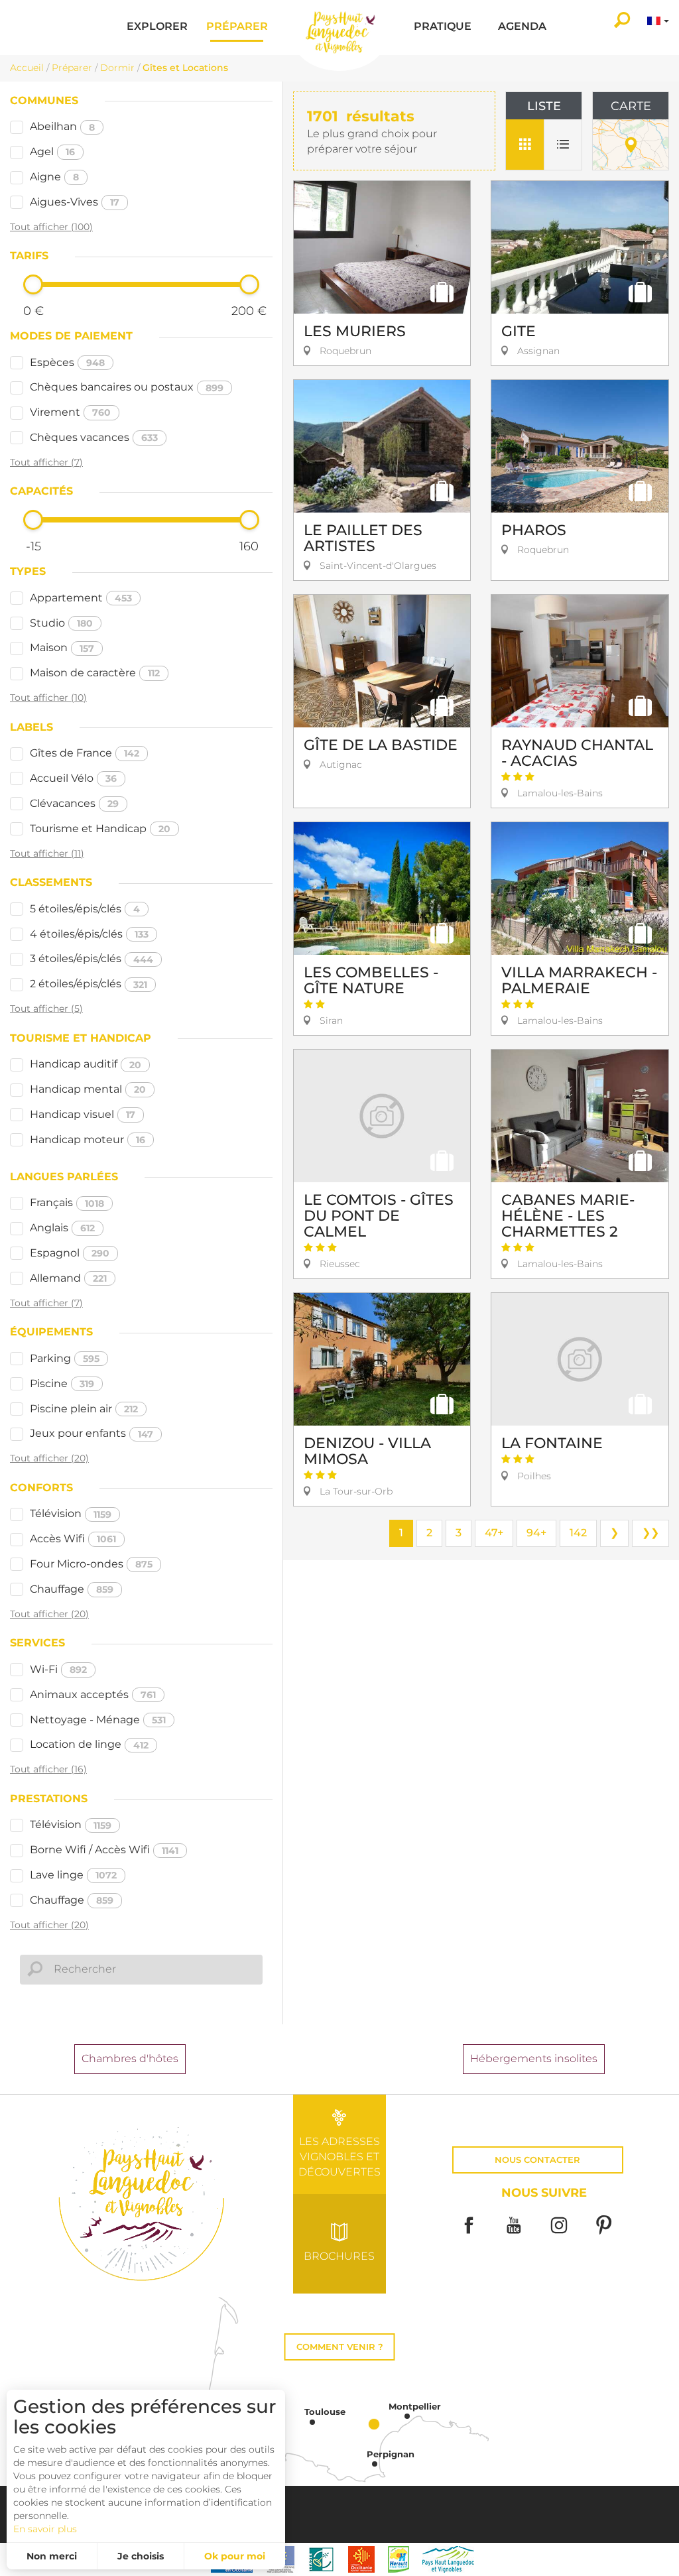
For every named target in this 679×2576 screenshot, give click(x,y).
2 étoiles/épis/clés (89, 984)
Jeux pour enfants (92, 1433)
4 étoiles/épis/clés (89, 934)
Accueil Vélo (73, 778)
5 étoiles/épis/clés (85, 909)
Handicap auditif (86, 1064)
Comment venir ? (340, 2347)
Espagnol (70, 1253)
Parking (65, 1358)
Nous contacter (537, 2160)
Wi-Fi (58, 1669)
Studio (61, 623)
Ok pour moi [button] (235, 2556)
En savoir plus (45, 2529)
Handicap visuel (83, 1114)
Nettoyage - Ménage (98, 1720)
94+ (536, 1533)
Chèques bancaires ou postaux (127, 387)
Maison (62, 647)
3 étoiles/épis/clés (92, 958)
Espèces (67, 362)
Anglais (62, 1228)
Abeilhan (62, 126)
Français (67, 1202)
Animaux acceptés (93, 1694)
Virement (70, 412)
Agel (52, 152)
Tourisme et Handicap (100, 828)
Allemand (68, 1278)
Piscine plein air (84, 1409)
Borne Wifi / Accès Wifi (104, 1850)
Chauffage (72, 1589)
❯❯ (650, 1533)
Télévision (71, 1513)
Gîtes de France (85, 753)
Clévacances (74, 803)
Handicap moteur (88, 1139)
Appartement (81, 598)
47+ (494, 1533)
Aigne (54, 177)
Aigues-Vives (75, 202)
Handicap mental (88, 1089)
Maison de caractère (95, 673)
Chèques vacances (94, 437)
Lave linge (73, 1875)
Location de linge (89, 1744)
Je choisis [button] (141, 2556)
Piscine (62, 1383)
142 (578, 1533)
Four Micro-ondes (91, 1564)
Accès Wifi (73, 1539)
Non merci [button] (52, 2556)
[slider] (33, 284)
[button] (157, 28)
